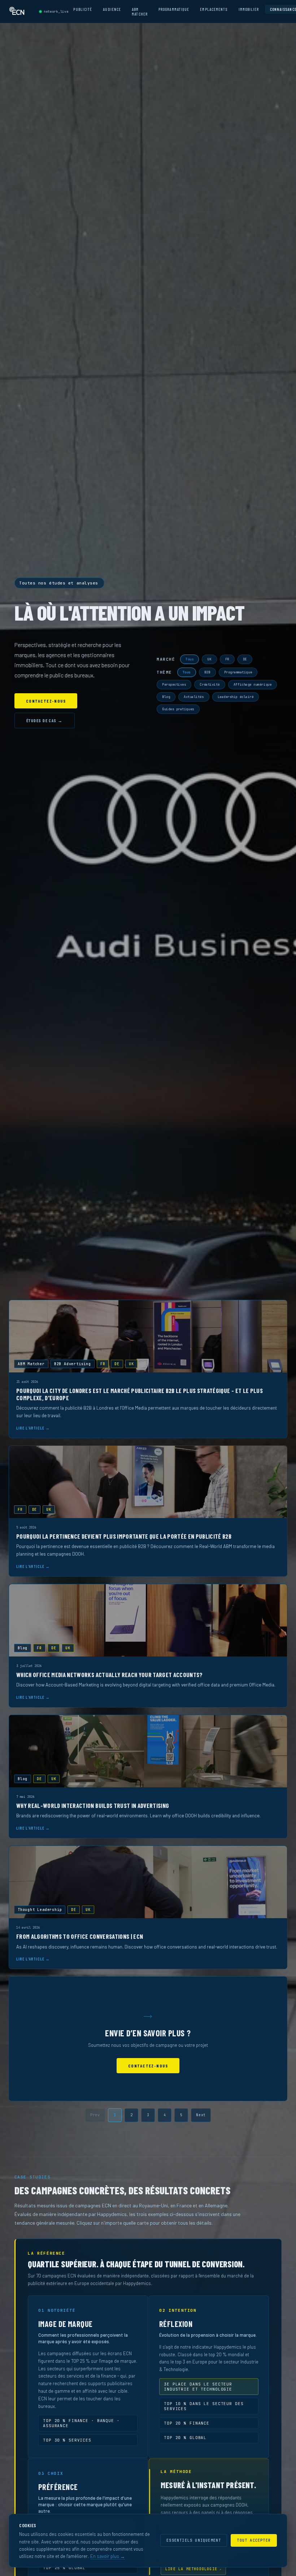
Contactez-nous (46, 701)
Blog (166, 697)
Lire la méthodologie (193, 2569)
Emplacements (214, 9)
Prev (95, 2115)
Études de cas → (45, 720)
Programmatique (174, 9)
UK (209, 659)
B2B (207, 672)
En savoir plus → (108, 2556)
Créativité (210, 685)
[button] (148, 1369)
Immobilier (249, 9)
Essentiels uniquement (194, 2540)
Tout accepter (254, 2540)
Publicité (83, 9)
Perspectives (174, 685)
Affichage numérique (253, 685)
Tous (190, 659)
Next (201, 2115)
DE (245, 659)
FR (227, 659)
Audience (112, 9)
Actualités (194, 697)
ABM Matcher (140, 12)
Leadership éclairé (236, 697)
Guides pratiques (178, 709)
